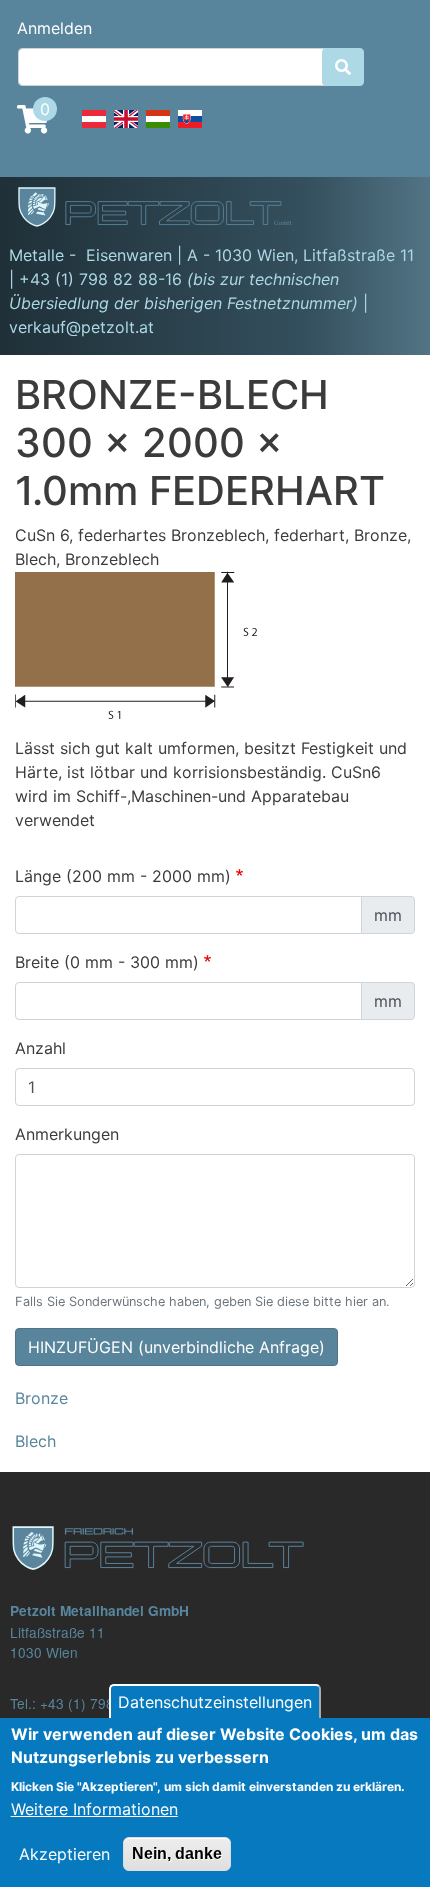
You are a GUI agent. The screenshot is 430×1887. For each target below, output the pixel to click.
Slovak (190, 130)
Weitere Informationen (94, 1809)
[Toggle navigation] (386, 210)
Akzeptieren (64, 1854)
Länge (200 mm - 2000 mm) (123, 876)
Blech (35, 1441)
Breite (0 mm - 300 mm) (107, 962)
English (126, 130)
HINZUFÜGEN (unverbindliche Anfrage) (176, 1347)
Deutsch (94, 130)
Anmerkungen (67, 1134)
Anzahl (40, 1048)
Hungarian (158, 130)
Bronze (41, 1398)
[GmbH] (166, 209)
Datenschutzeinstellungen (215, 1702)
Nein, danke (177, 1853)
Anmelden (54, 28)
